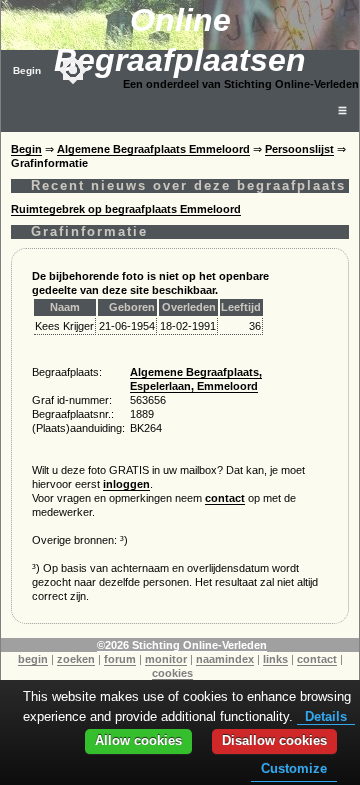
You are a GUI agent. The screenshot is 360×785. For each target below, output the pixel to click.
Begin (27, 70)
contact (225, 498)
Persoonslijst (299, 149)
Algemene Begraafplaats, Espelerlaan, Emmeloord (196, 379)
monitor (166, 659)
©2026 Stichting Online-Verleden (182, 645)
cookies (172, 673)
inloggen (126, 484)
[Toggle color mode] (73, 70)
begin (33, 659)
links (275, 659)
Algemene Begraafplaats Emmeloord (153, 149)
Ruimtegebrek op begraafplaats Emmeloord (126, 209)
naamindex (225, 659)
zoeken (76, 659)
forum (120, 659)
